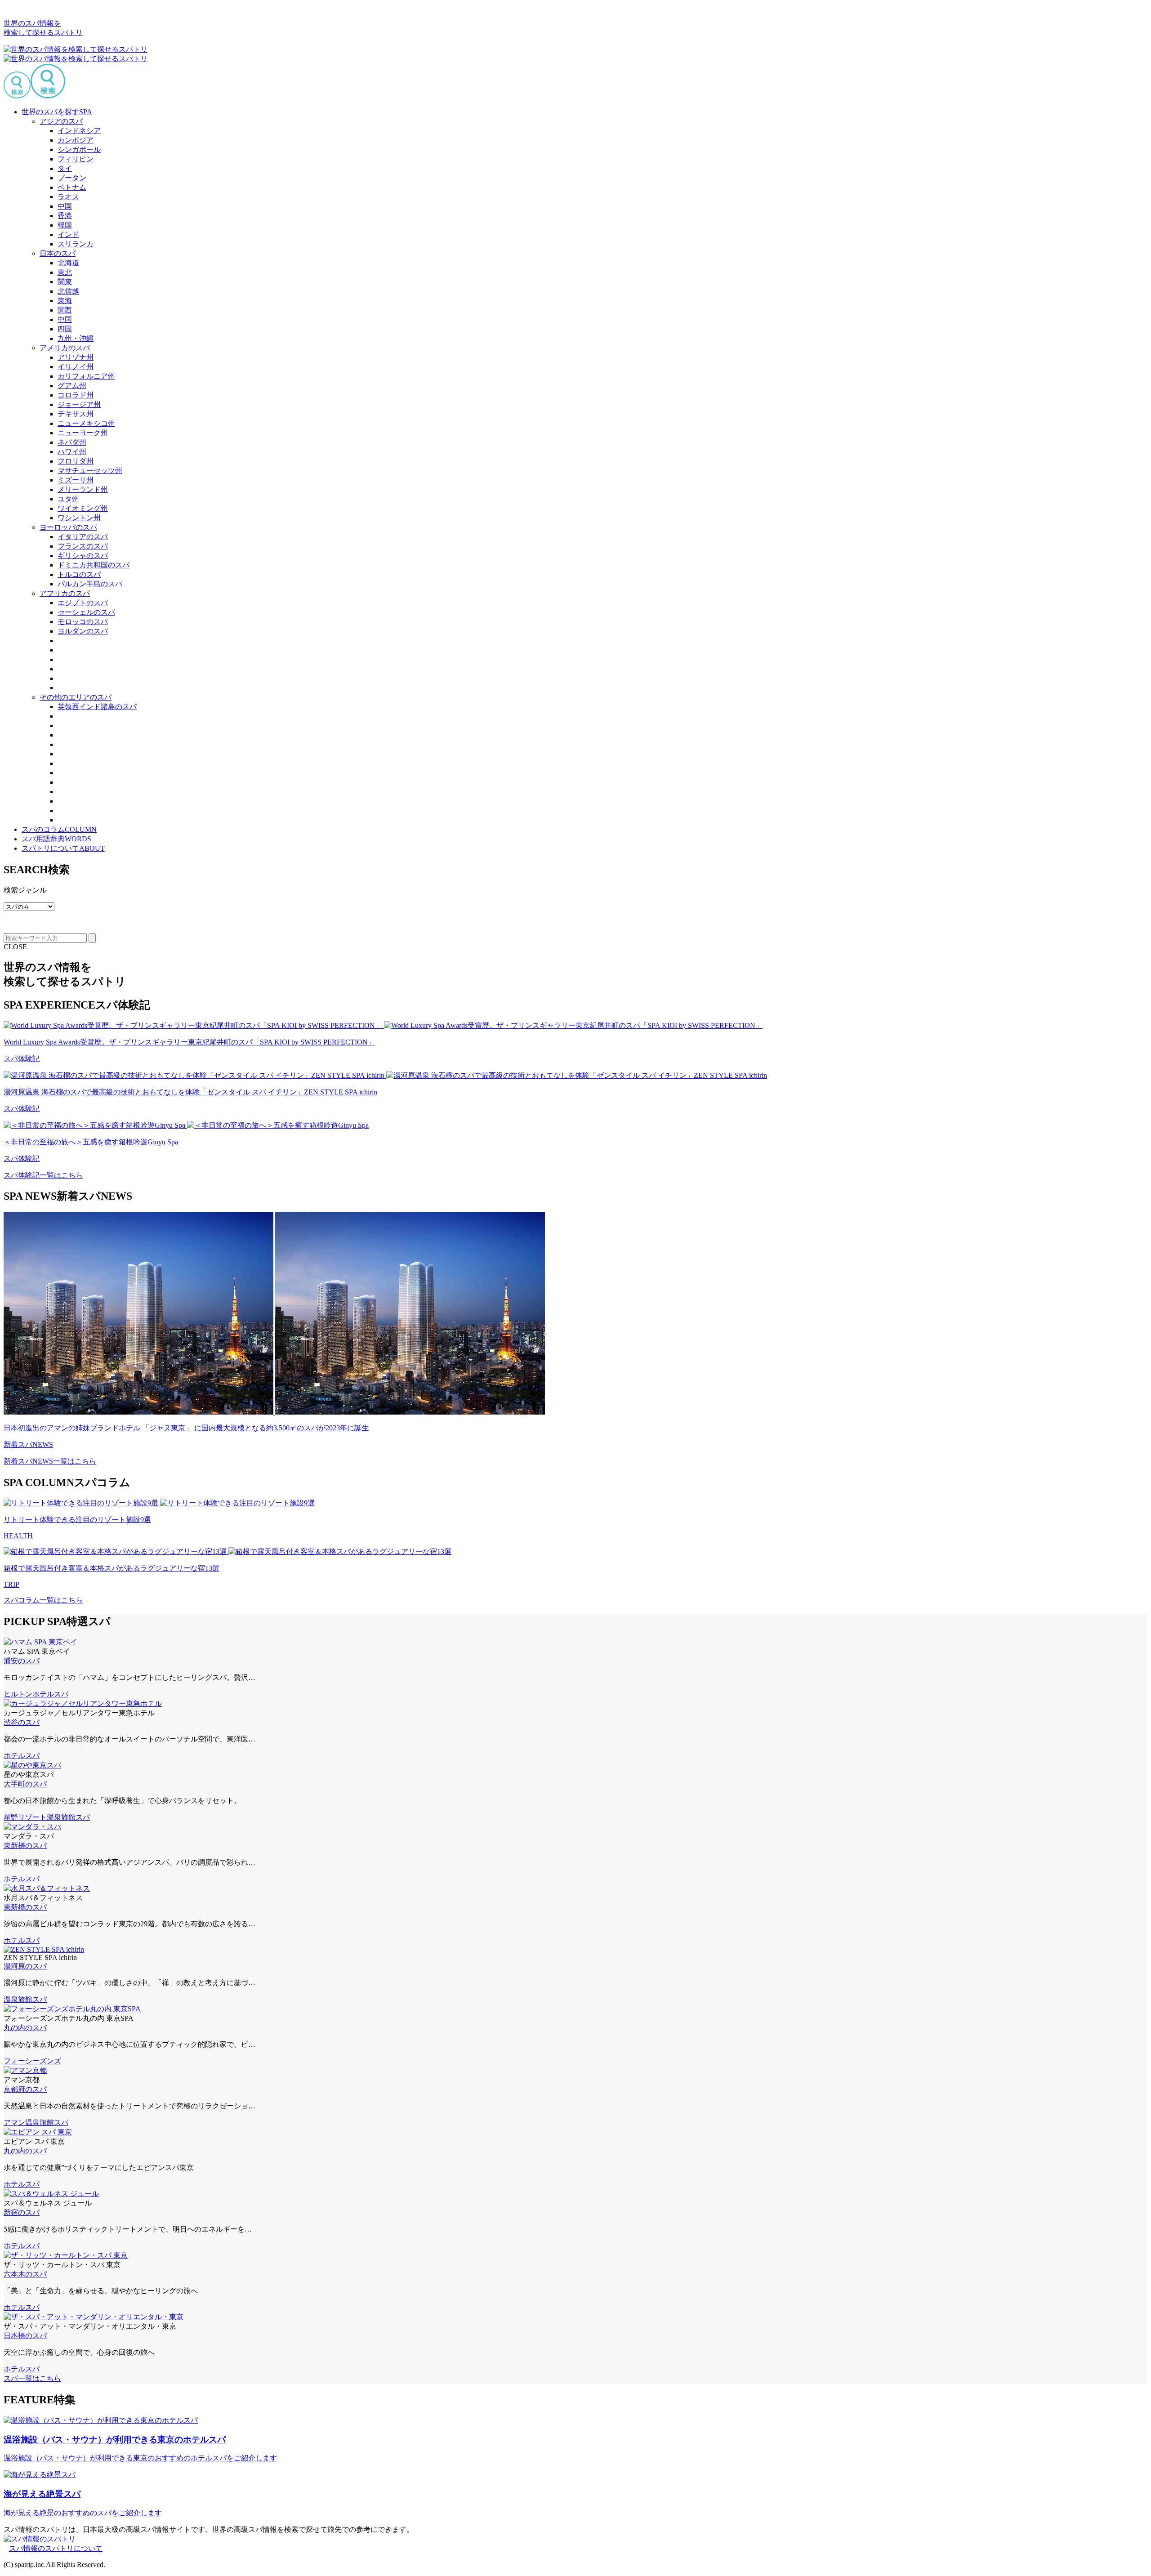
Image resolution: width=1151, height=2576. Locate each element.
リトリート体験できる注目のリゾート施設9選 (77, 1520)
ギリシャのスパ (83, 556)
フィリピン (76, 159)
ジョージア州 (79, 404)
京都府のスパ (25, 2089)
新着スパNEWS (28, 1444)
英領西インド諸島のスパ (97, 707)
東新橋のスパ (25, 1846)
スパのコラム (59, 829)
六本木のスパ (25, 2274)
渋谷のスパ (22, 1722)
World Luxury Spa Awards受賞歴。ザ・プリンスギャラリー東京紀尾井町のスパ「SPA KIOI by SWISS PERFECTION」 (189, 1042)
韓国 (65, 225)
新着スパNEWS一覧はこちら (50, 1461)
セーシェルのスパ (86, 612)
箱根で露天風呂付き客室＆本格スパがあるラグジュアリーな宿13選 (112, 1568)
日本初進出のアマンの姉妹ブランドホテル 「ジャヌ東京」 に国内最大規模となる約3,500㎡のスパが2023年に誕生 (186, 1428)
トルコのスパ (79, 574)
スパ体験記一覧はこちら (43, 1175)
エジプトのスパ (83, 603)
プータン (72, 178)
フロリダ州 (76, 461)
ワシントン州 (79, 518)
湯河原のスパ (25, 1966)
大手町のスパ (25, 1784)
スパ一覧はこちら (32, 2378)
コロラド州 (76, 395)
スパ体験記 (22, 1059)
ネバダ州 (72, 442)
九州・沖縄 (76, 338)
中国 (65, 206)
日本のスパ (58, 253)
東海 (65, 301)
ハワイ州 (72, 452)
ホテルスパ (50, 1694)
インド (68, 234)
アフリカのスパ (65, 593)
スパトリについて (63, 848)
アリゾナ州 (76, 357)
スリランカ (76, 244)
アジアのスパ (61, 121)
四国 (65, 329)
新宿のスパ (22, 2212)
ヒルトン (18, 1694)
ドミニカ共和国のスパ (94, 565)
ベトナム (72, 187)
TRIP (11, 1584)
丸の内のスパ (25, 2028)
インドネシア (79, 131)
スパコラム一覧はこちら (43, 1600)
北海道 (68, 263)
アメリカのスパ (65, 348)
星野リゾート (25, 1817)
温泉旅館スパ (68, 1817)
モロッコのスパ (83, 622)
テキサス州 (76, 414)
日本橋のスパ (25, 2336)
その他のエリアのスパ (76, 697)
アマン (14, 2123)
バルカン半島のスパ (90, 584)
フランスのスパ (83, 546)
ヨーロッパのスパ (68, 527)
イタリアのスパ (83, 537)
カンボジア (76, 140)
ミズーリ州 (76, 480)
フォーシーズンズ (32, 2061)
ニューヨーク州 (83, 433)
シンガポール (79, 150)
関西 (65, 310)
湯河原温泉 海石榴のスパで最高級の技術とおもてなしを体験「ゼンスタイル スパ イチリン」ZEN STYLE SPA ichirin (190, 1092)
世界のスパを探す (57, 112)
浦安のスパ (22, 1661)
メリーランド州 (83, 489)
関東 (65, 282)
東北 (65, 272)
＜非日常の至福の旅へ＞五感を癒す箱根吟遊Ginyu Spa (91, 1142)
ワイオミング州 (83, 508)
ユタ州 (68, 499)
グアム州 (72, 386)
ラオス (68, 197)
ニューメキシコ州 (86, 423)
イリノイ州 (76, 367)
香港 (65, 216)
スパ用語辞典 (56, 839)
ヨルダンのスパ (83, 631)
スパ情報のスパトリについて (56, 2548)
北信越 (68, 291)
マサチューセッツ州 (90, 471)
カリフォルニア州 (86, 376)
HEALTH (18, 1536)
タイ (65, 168)
